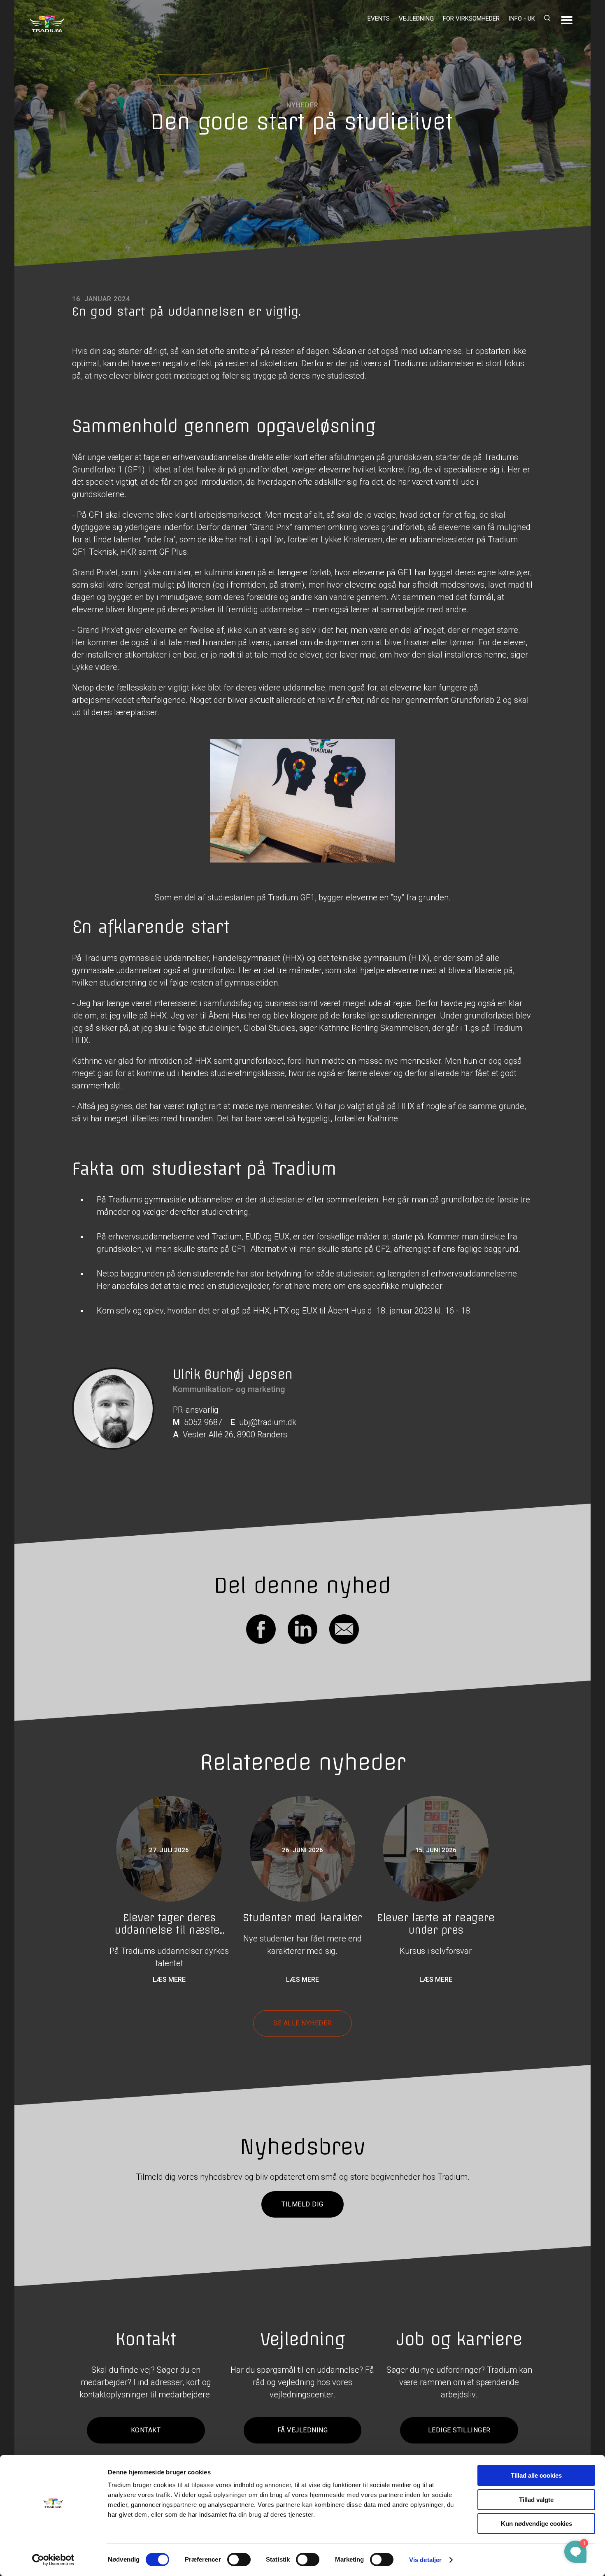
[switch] (239, 2560)
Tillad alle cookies (536, 2475)
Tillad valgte (536, 2500)
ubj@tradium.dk (268, 1422)
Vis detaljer (425, 2560)
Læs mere (169, 1980)
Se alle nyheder (302, 2023)
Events (379, 19)
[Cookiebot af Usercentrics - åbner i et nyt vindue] (53, 2560)
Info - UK (522, 19)
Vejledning (416, 19)
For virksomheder (471, 19)
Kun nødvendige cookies (536, 2524)
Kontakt (146, 2430)
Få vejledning (302, 2430)
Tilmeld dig (302, 2204)
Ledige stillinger (459, 2430)
